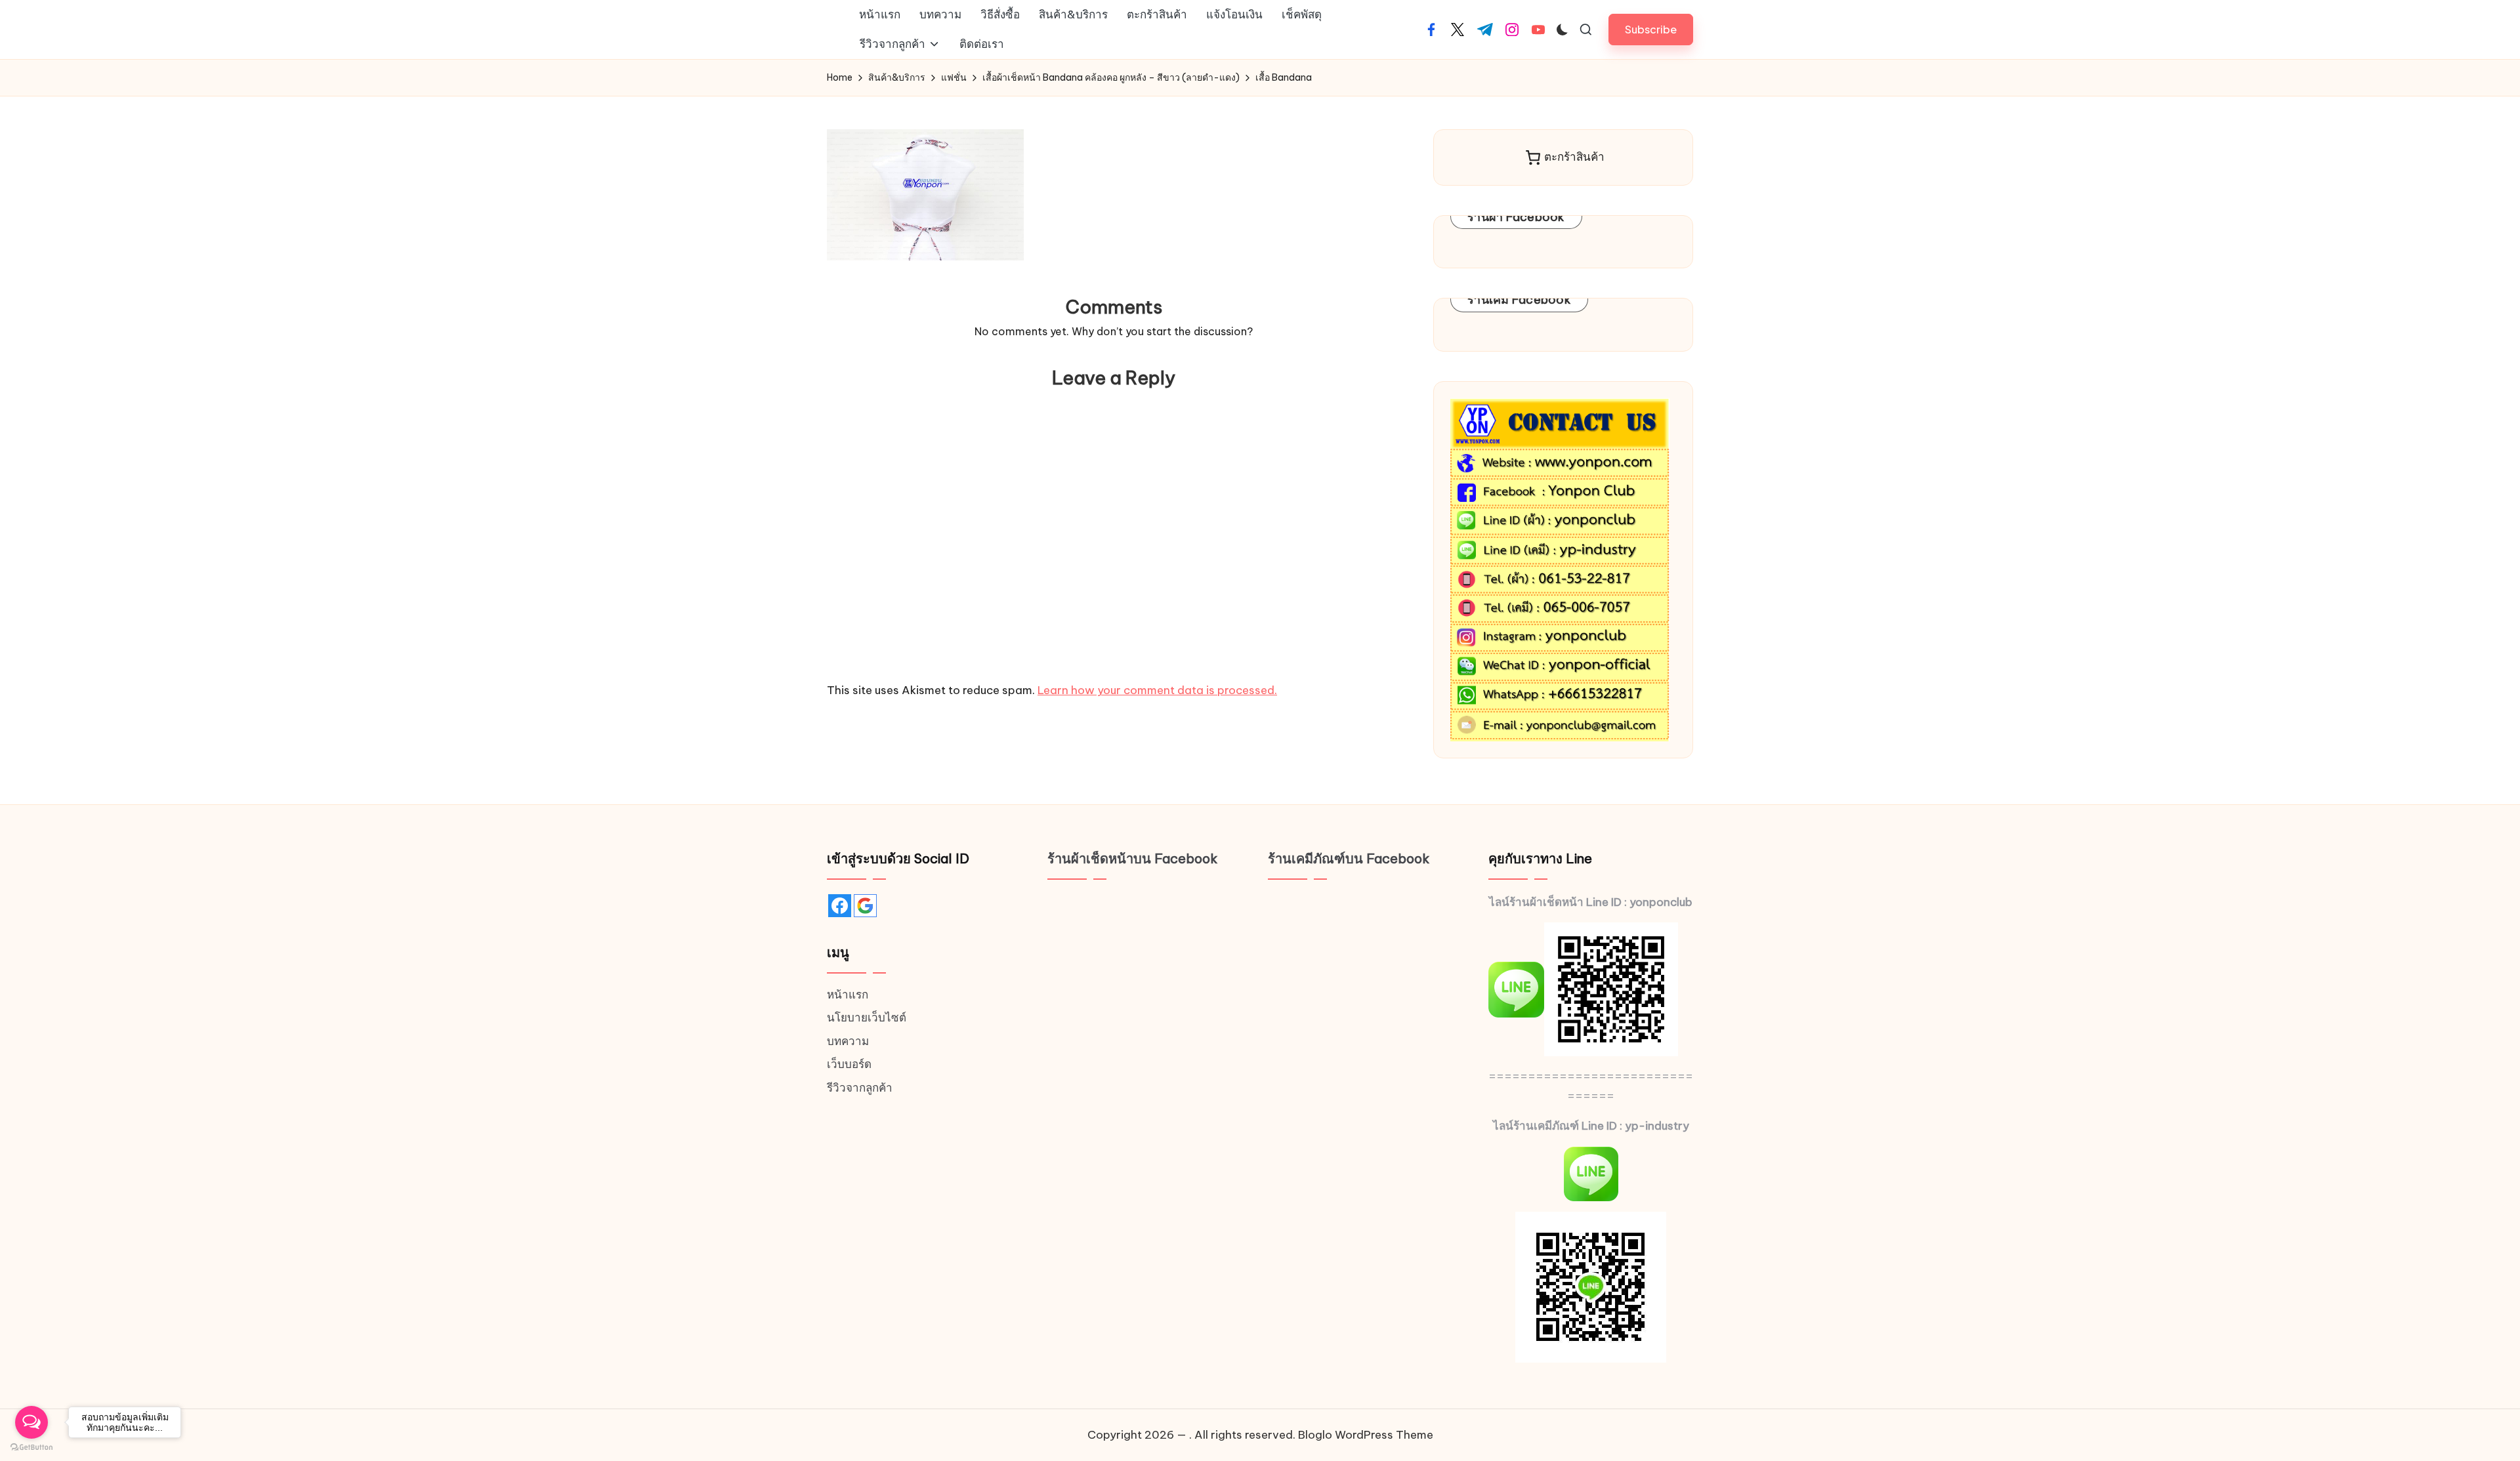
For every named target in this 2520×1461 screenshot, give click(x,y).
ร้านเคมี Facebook (1519, 299)
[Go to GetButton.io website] (31, 1448)
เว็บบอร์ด (849, 1064)
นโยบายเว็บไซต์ (867, 1018)
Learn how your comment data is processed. (1157, 690)
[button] (1651, 29)
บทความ (848, 1041)
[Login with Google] (865, 906)
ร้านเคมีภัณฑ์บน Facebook (1349, 858)
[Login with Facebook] (840, 906)
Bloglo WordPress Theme (1366, 1435)
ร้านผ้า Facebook (1516, 217)
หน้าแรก (848, 995)
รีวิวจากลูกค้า (860, 1088)
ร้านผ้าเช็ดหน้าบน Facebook (1133, 858)
